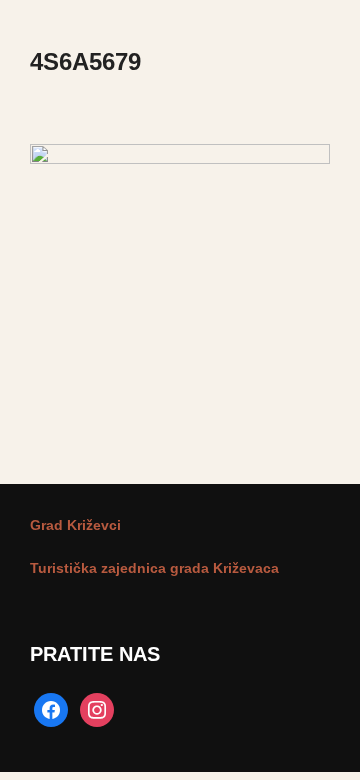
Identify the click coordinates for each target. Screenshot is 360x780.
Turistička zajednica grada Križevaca (154, 568)
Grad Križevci (75, 525)
